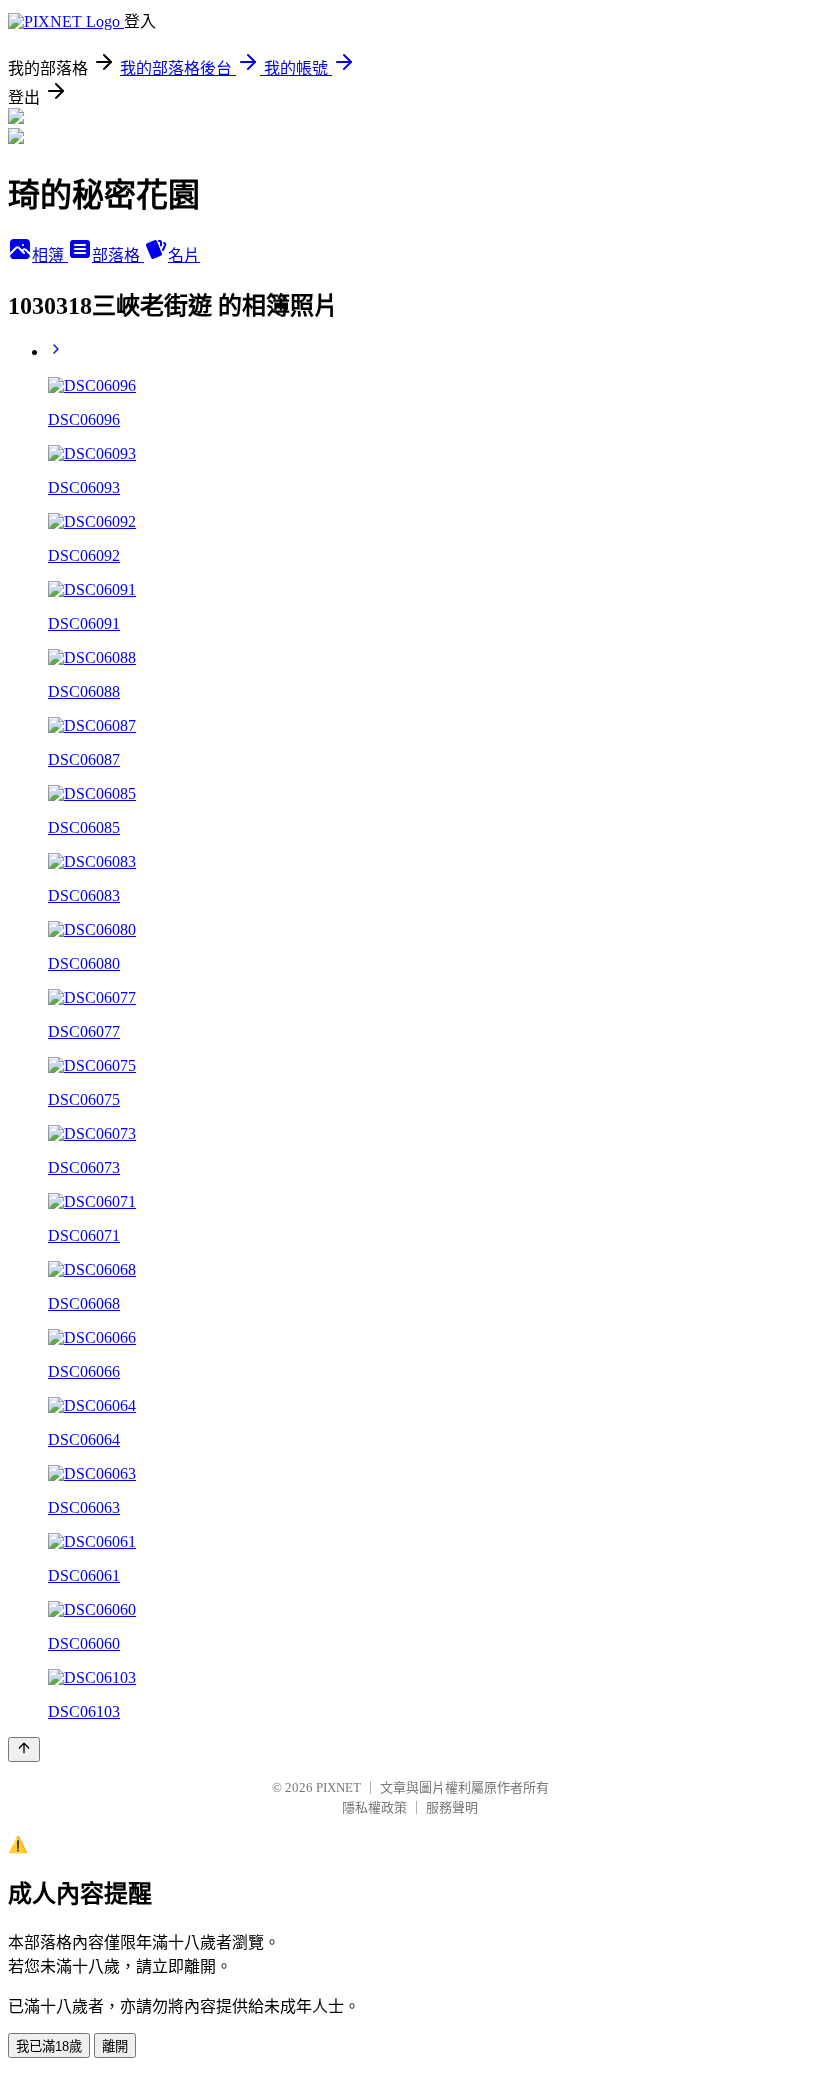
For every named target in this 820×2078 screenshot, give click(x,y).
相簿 (50, 255)
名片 (184, 255)
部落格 (118, 255)
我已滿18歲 (49, 2046)
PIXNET (338, 1787)
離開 (115, 2046)
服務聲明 (452, 1807)
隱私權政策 (374, 1807)
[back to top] (24, 1749)
